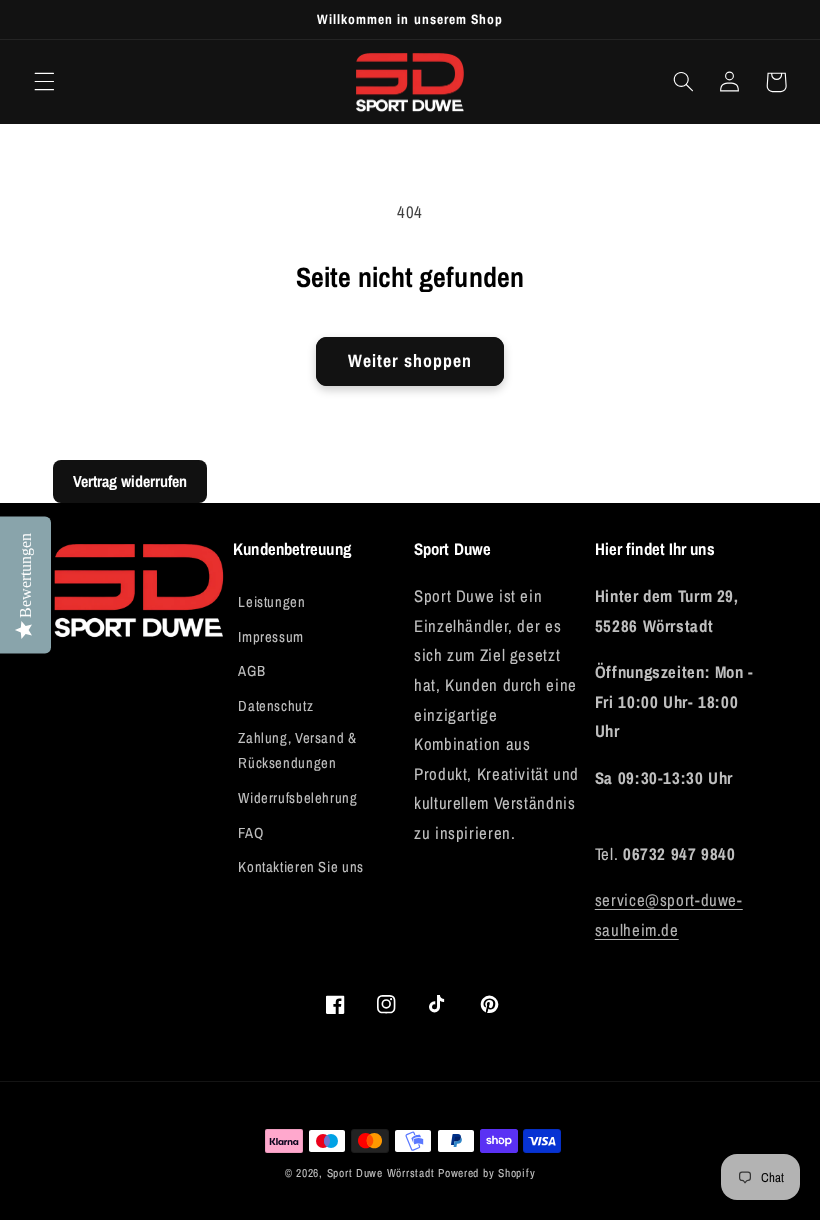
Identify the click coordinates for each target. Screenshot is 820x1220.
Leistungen (271, 602)
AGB (251, 671)
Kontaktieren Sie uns (301, 867)
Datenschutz (275, 706)
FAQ (250, 833)
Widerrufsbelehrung (297, 798)
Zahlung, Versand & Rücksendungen (297, 751)
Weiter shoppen (410, 361)
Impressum (271, 637)
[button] (44, 82)
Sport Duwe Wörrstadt (382, 1173)
